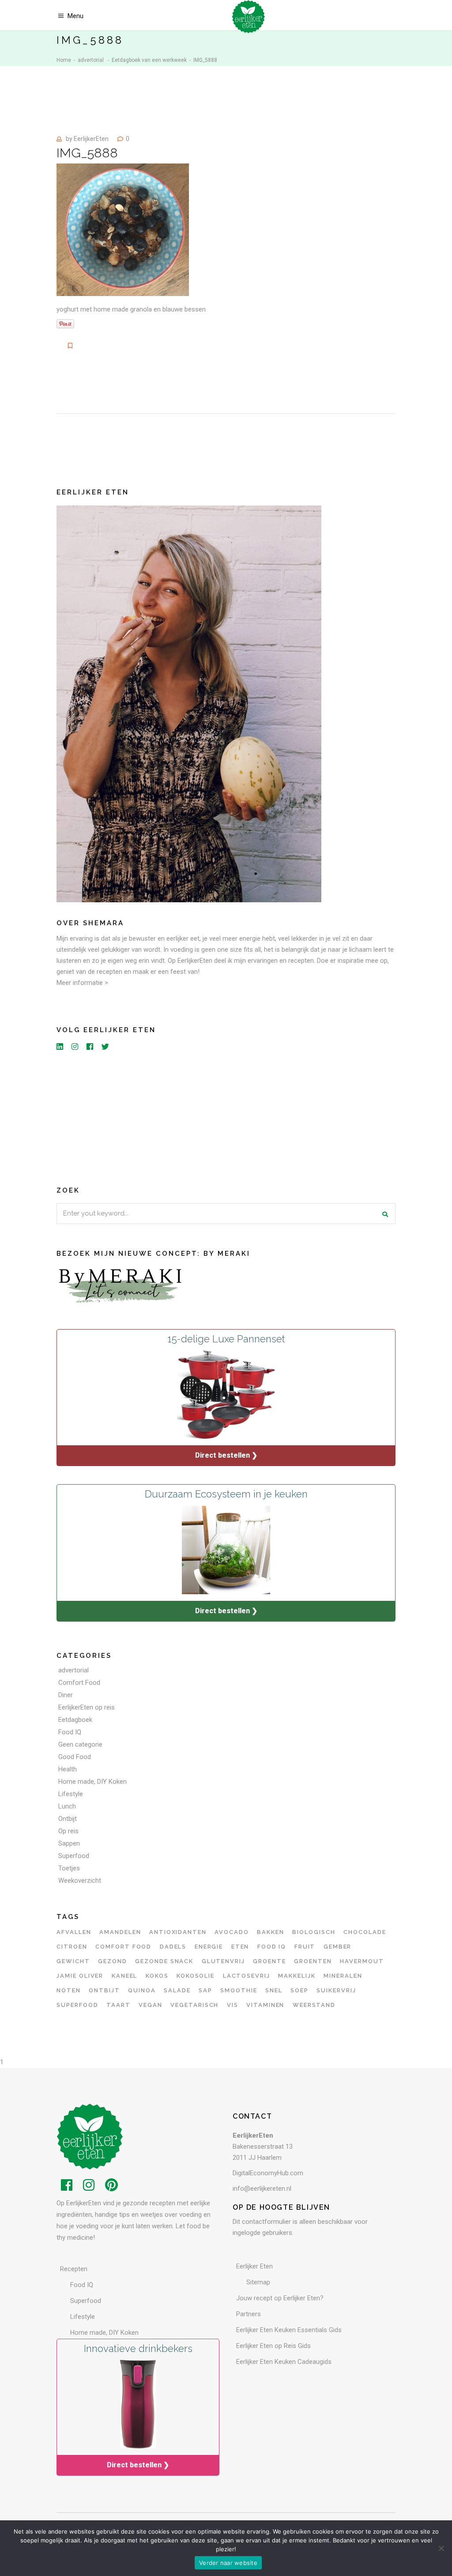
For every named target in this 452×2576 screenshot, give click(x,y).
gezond (113, 1961)
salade (177, 1990)
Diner (66, 1695)
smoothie (239, 1990)
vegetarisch (194, 2005)
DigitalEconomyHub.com (268, 2173)
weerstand (314, 2005)
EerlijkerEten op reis (87, 1707)
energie (209, 1947)
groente (269, 1961)
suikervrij (336, 1990)
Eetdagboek (75, 1720)
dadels (173, 1947)
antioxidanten (178, 1932)
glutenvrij (224, 1961)
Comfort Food (79, 1683)
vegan (151, 2005)
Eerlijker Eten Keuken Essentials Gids (289, 2330)
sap (205, 1990)
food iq (272, 1947)
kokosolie (196, 1976)
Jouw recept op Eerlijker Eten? (280, 2298)
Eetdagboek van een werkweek (149, 60)
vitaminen (266, 2005)
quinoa (142, 1990)
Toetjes (69, 1868)
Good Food (75, 1757)
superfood (77, 2005)
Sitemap (258, 2282)
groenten (313, 1961)
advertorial (91, 60)
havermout (362, 1961)
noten (69, 1990)
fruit (305, 1947)
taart (119, 2005)
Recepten (74, 2269)
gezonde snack (164, 1961)
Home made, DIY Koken (92, 1782)
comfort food (123, 1947)
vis (233, 2005)
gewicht (73, 1961)
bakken (271, 1932)
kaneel (125, 1976)
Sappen (69, 1843)
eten (240, 1947)
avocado (232, 1932)
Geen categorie (80, 1744)
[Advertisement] (226, 1117)
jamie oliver (80, 1976)
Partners (249, 2314)
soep (299, 1990)
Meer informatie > (82, 983)
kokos (157, 1976)
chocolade (365, 1932)
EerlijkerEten (91, 139)
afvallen (74, 1932)
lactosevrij (247, 1976)
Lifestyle (71, 1794)
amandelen (120, 1932)
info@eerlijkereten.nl (262, 2188)
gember (338, 1947)
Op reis (68, 1831)
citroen (72, 1947)
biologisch (314, 1932)
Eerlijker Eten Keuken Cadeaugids (284, 2362)
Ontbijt (68, 1819)
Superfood (74, 1856)
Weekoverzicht (80, 1881)
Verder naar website (228, 2563)
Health (68, 1769)
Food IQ (70, 1732)
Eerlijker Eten (254, 2266)
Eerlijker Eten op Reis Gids (273, 2346)
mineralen (343, 1976)
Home (64, 60)
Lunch (67, 1806)
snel (274, 1990)
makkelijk (297, 1976)
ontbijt (104, 1990)
